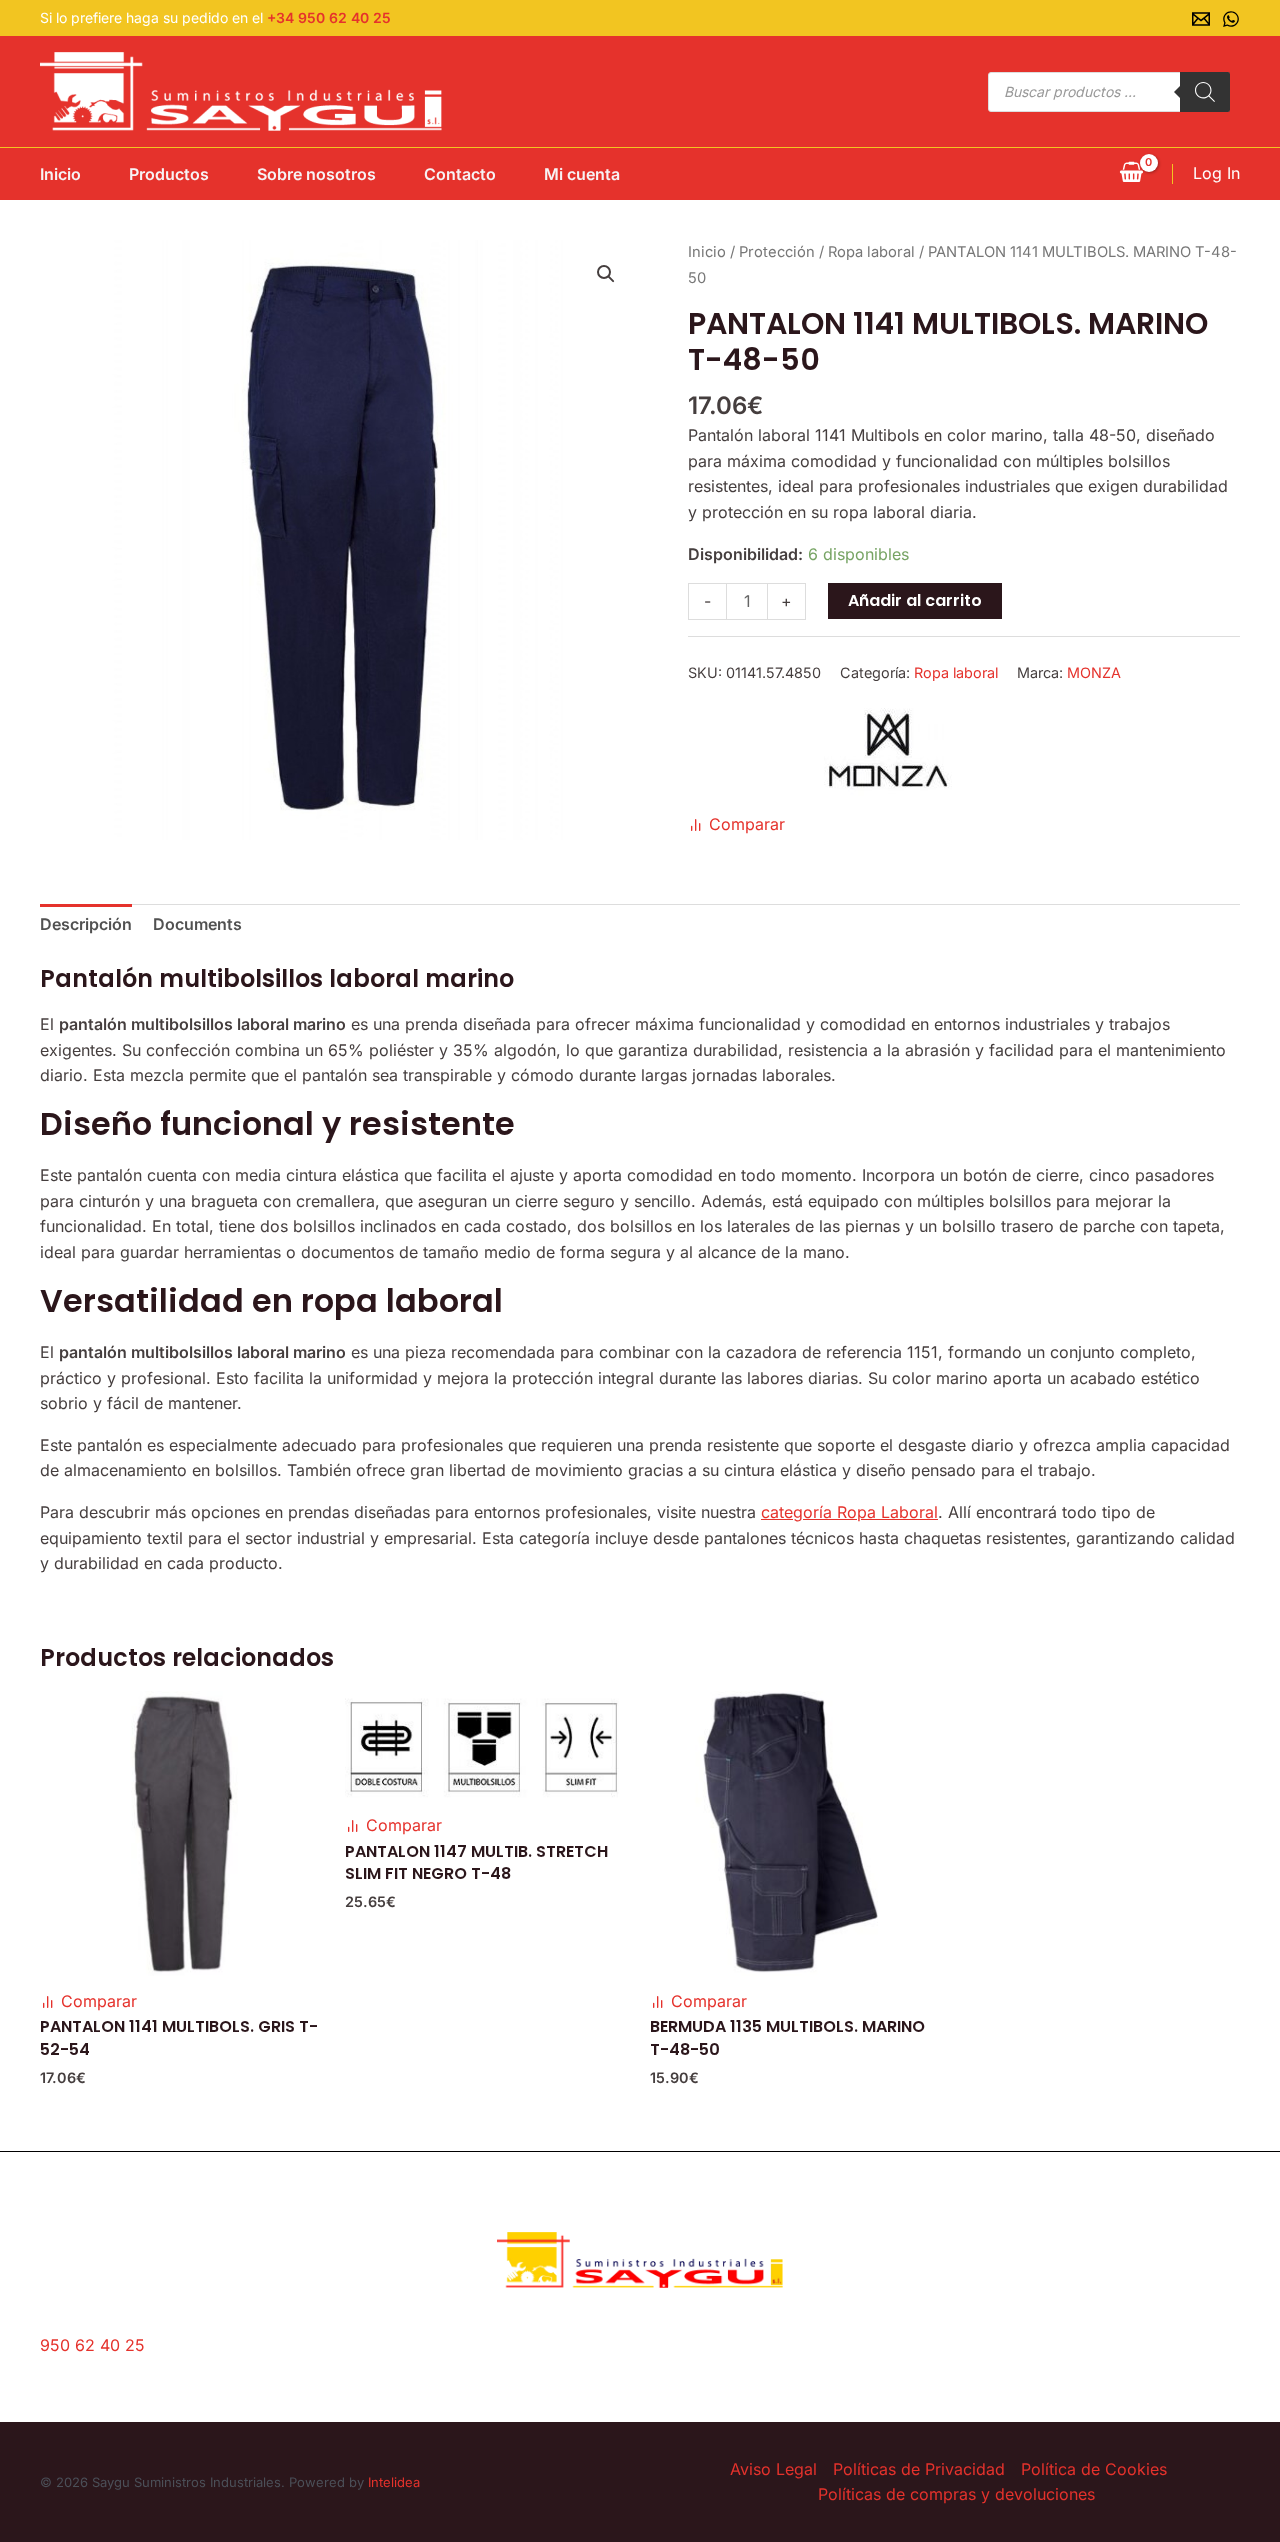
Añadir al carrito (915, 600)
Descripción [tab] (86, 924)
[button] (606, 274)
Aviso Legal (773, 2469)
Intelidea (394, 2482)
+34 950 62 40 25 (329, 17)
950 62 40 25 (92, 2345)
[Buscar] (1205, 92)
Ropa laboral (871, 252)
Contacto (460, 174)
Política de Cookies (1094, 2469)
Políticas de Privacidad (919, 2469)
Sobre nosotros (316, 174)
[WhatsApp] (1231, 19)
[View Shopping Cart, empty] (1131, 174)
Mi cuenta (582, 174)
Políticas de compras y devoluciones (956, 2494)
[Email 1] (1201, 19)
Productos (169, 174)
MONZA (1094, 672)
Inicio (60, 174)
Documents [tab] (197, 924)
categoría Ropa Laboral (849, 1512)
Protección (777, 252)
